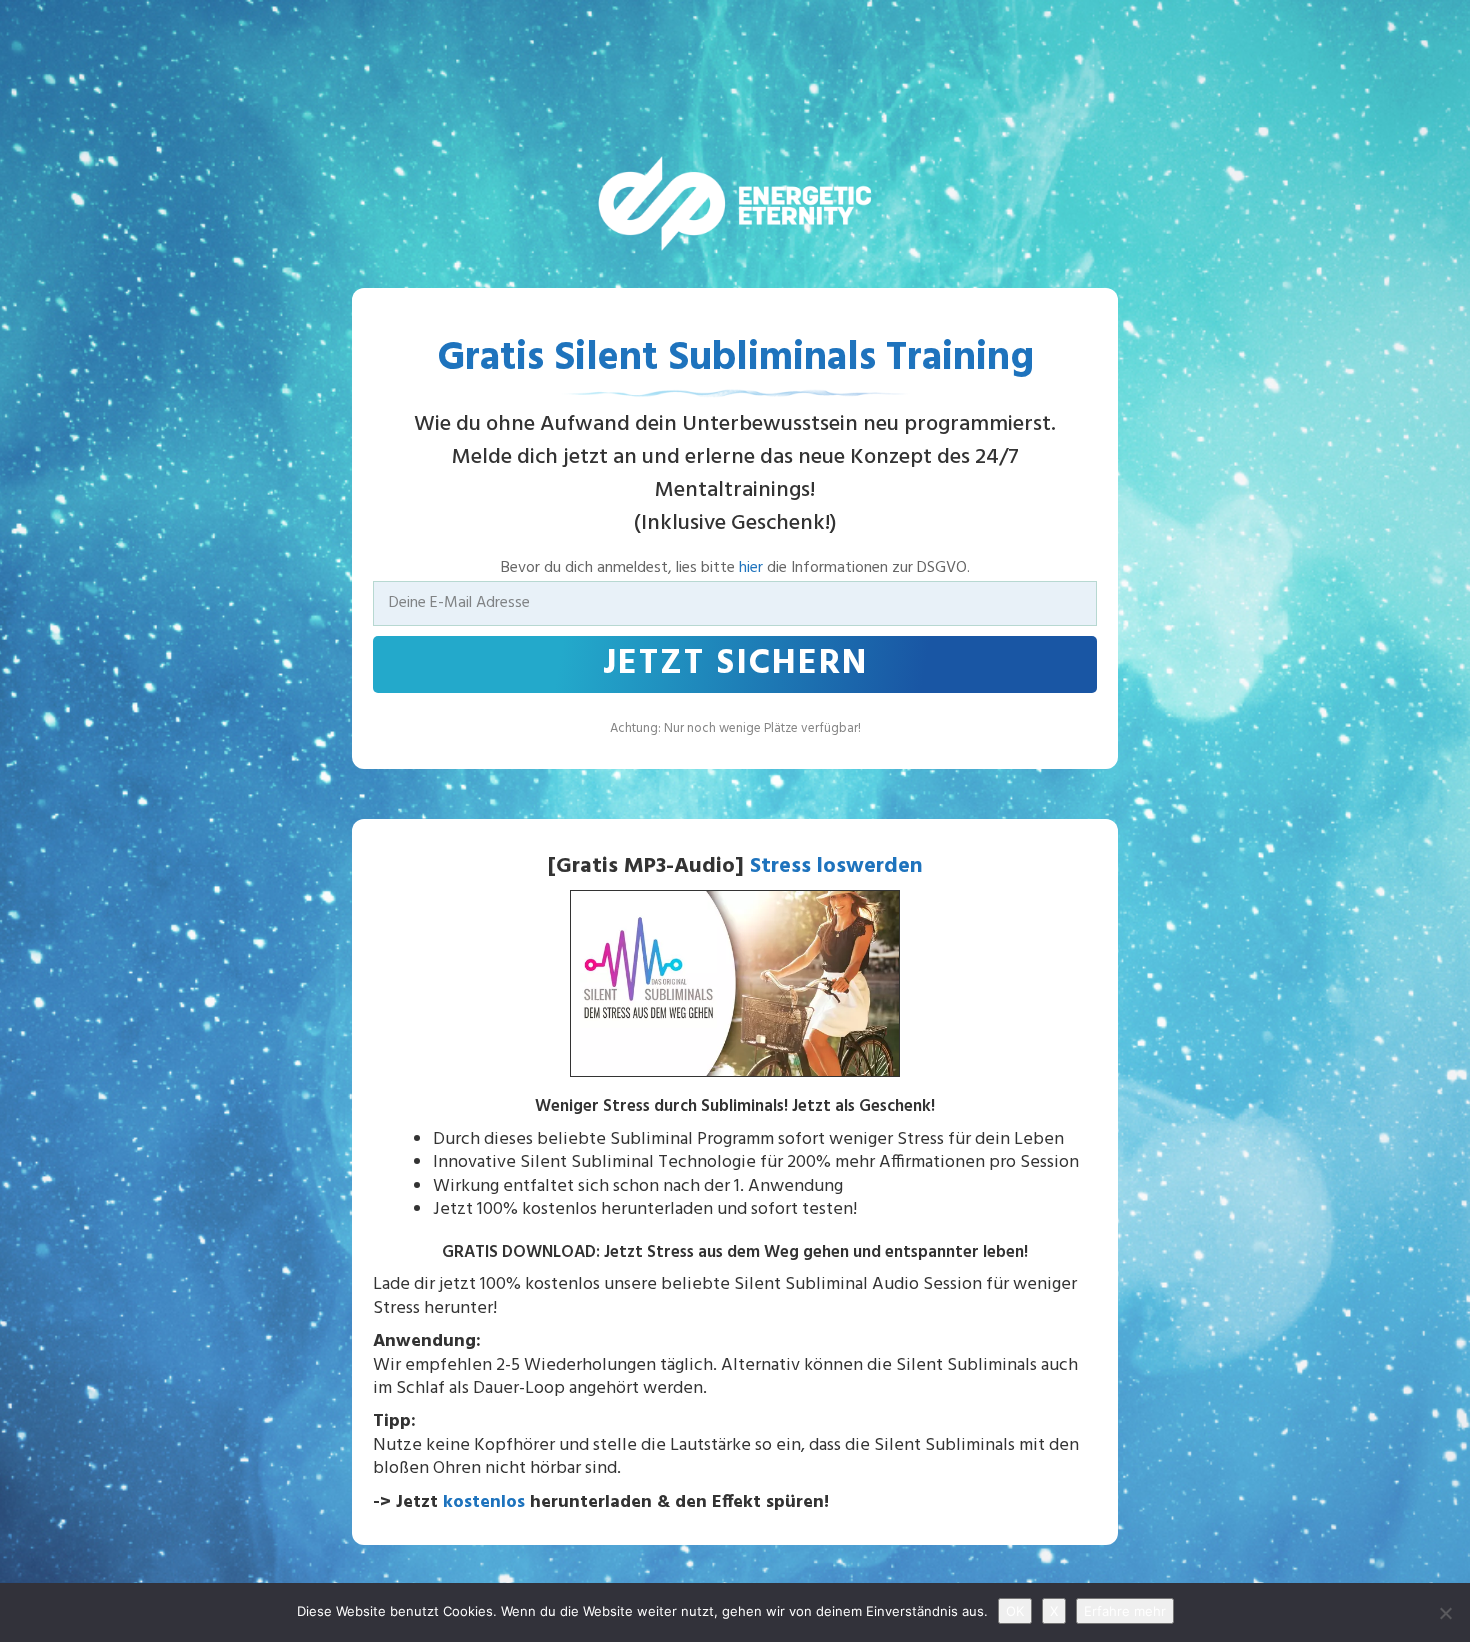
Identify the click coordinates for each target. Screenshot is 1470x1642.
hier (751, 568)
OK (1015, 1611)
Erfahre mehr (1125, 1611)
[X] (1445, 1613)
